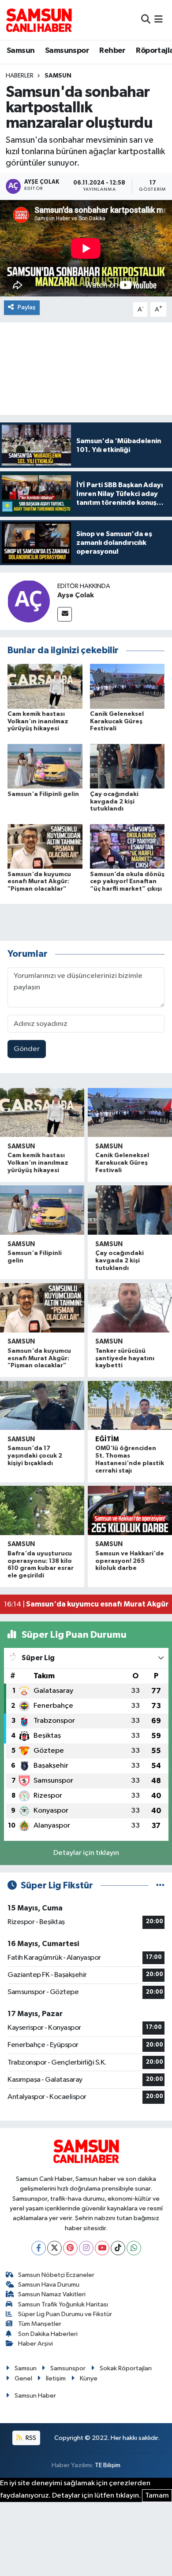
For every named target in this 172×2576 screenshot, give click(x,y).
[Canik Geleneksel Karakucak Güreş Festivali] (127, 686)
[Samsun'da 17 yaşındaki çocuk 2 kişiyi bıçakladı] (42, 1406)
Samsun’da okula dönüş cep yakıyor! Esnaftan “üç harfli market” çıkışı (127, 882)
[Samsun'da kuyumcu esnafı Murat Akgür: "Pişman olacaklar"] (45, 846)
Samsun (21, 51)
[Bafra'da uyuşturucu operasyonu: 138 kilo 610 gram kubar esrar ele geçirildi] (42, 1510)
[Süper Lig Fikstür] (160, 1886)
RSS (30, 2438)
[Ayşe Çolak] (29, 601)
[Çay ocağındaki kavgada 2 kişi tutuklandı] (127, 766)
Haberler (20, 76)
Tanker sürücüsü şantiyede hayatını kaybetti (125, 1358)
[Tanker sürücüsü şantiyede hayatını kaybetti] (130, 1308)
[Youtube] (102, 2248)
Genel (23, 2378)
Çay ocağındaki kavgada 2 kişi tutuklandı (114, 802)
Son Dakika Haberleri (48, 2334)
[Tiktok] (118, 2248)
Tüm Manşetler (40, 2324)
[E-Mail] (65, 614)
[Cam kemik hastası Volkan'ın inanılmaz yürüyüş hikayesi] (45, 686)
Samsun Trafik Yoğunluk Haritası (63, 2304)
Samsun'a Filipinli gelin (43, 794)
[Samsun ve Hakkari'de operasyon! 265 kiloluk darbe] (130, 1510)
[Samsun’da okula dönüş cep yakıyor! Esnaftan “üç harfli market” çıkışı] (127, 846)
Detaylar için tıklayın (86, 1853)
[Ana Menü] (159, 20)
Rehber (112, 51)
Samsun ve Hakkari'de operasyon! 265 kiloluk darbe (130, 1561)
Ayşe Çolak (76, 595)
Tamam (157, 2496)
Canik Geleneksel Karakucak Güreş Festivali (117, 722)
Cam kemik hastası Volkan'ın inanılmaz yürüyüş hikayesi (38, 722)
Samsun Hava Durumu (49, 2285)
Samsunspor (67, 51)
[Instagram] (86, 2248)
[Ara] (146, 20)
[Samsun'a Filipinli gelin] (45, 766)
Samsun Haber (35, 2396)
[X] (54, 2248)
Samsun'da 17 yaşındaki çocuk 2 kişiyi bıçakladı (35, 1456)
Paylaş (27, 307)
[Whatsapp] (134, 2248)
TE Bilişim (108, 2465)
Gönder (27, 1049)
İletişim (56, 2378)
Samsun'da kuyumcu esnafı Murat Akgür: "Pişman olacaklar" (39, 882)
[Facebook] (39, 2248)
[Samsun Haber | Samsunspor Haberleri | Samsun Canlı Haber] (39, 20)
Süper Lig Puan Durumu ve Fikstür (65, 2314)
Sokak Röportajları (126, 2368)
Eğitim (107, 1439)
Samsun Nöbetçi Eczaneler (56, 2275)
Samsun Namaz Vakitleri (52, 2294)
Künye (89, 2378)
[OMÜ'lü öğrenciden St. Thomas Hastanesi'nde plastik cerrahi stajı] (130, 1406)
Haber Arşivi (36, 2344)
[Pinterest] (70, 2248)
